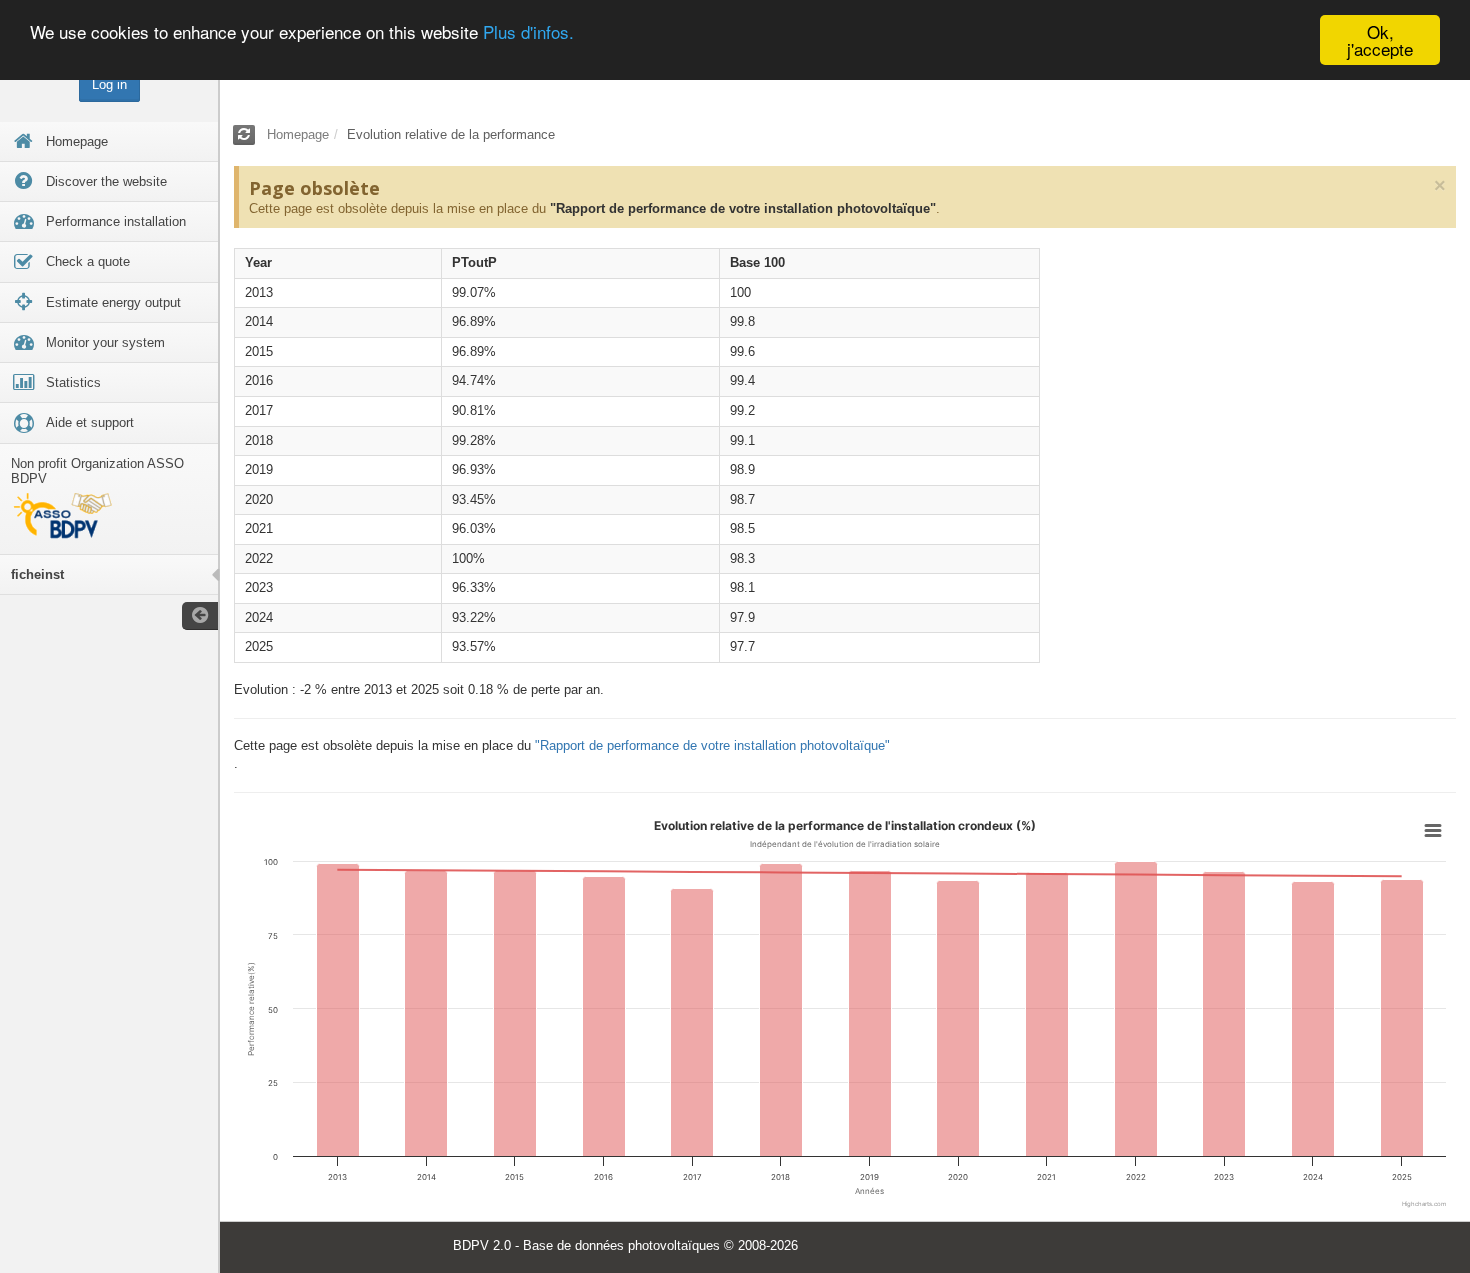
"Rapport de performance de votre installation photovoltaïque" (743, 208)
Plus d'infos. (528, 32)
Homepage (298, 134)
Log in (109, 84)
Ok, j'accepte (1380, 40)
